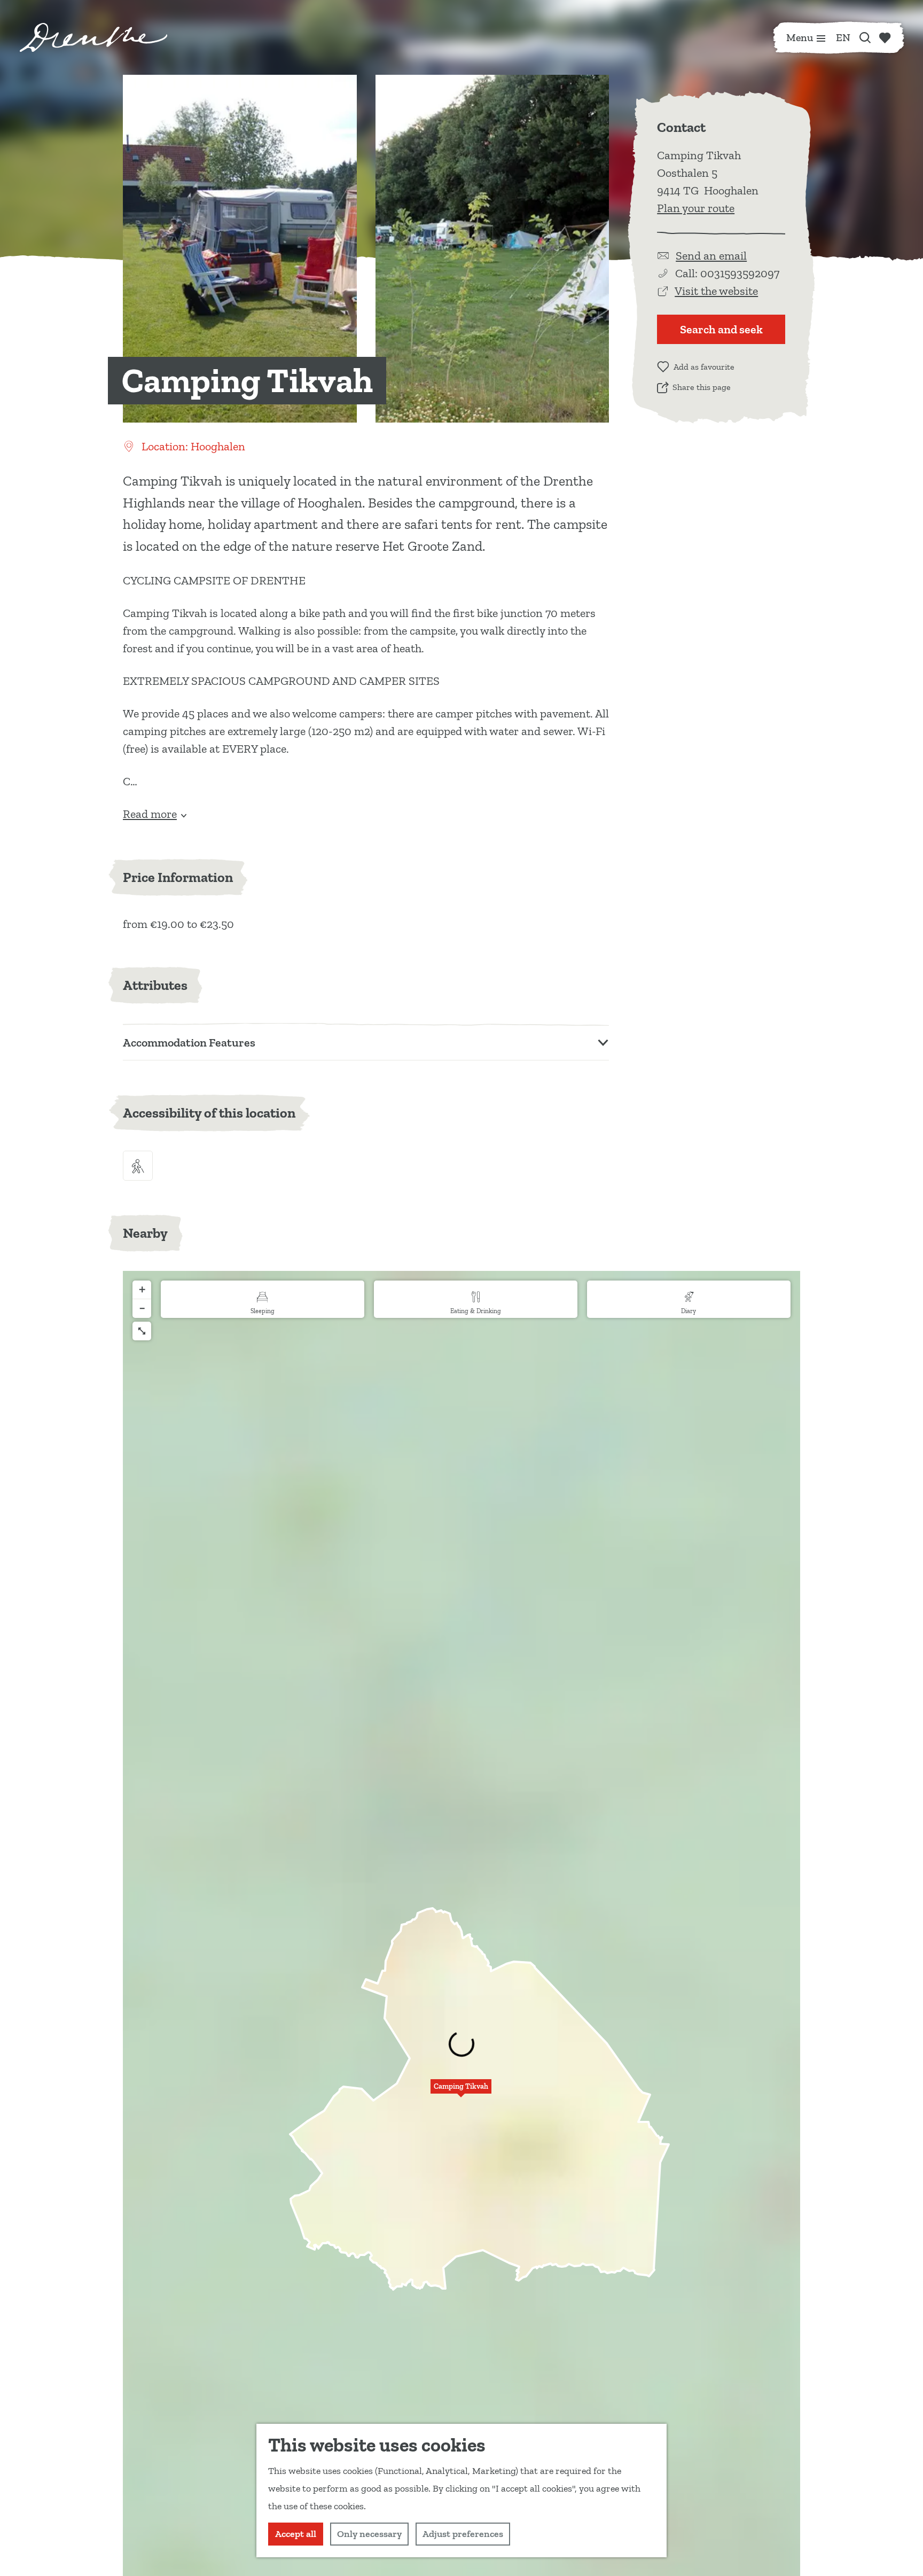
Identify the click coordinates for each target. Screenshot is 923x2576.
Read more (150, 814)
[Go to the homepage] (93, 37)
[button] (461, 2092)
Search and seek (721, 329)
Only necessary (369, 2534)
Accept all (296, 2534)
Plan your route (696, 208)
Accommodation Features (189, 1043)
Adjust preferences (463, 2534)
